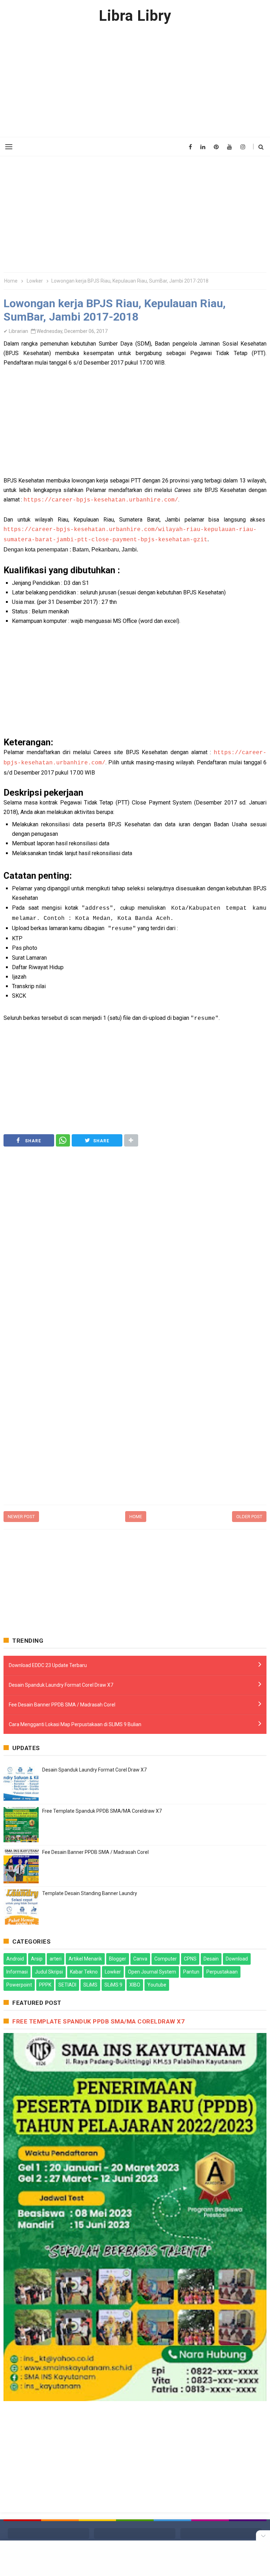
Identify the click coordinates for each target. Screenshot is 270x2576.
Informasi (17, 1972)
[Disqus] (135, 1410)
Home (136, 1517)
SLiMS (90, 1985)
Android (15, 1959)
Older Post (249, 1517)
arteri (56, 1959)
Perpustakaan (222, 1972)
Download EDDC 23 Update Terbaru (48, 1665)
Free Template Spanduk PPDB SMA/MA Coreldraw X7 (102, 1811)
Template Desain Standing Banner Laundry (90, 1893)
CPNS (190, 1959)
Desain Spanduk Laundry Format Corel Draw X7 (61, 1685)
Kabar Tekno (84, 1972)
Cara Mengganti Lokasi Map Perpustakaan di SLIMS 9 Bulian (75, 1724)
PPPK (45, 1985)
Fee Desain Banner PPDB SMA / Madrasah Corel (62, 1705)
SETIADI (67, 1985)
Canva (140, 1959)
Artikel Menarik (85, 1959)
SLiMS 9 (113, 1985)
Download (237, 1959)
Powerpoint (19, 1985)
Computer (166, 1959)
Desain (211, 1959)
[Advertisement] (135, 81)
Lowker (113, 1972)
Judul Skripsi (49, 1972)
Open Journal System (152, 1972)
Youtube (157, 1985)
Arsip (37, 1959)
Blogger (118, 1959)
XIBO (135, 1985)
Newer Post (21, 1517)
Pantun (191, 1972)
